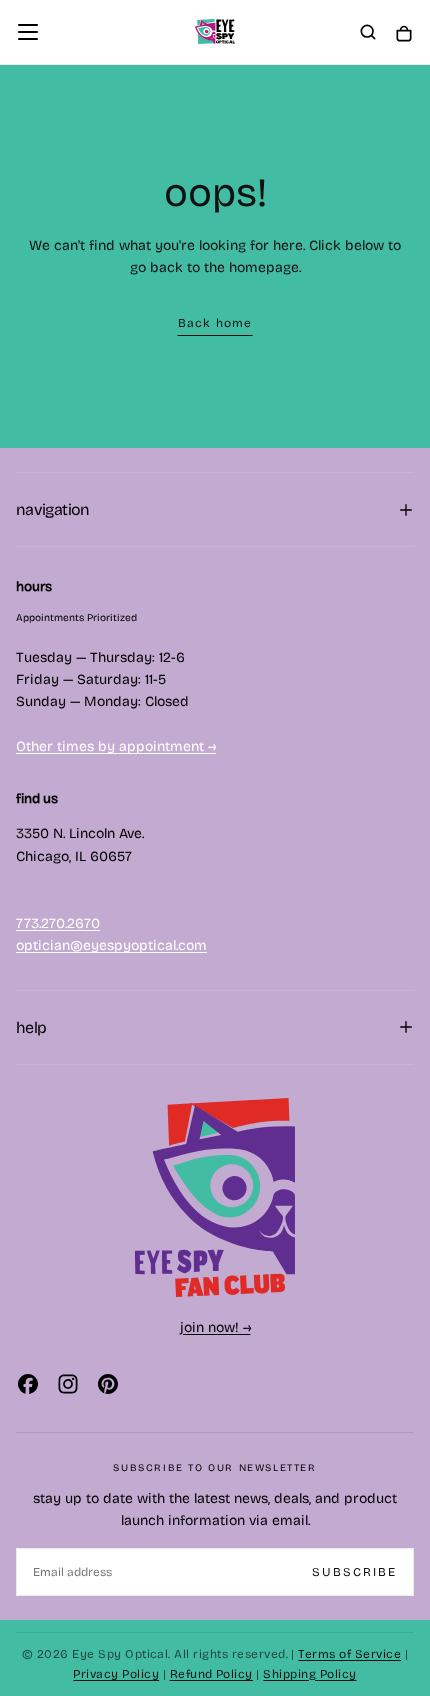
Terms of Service (349, 1654)
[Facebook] (28, 1384)
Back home (215, 323)
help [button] (31, 1027)
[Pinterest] (108, 1384)
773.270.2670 (58, 923)
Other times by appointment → (116, 746)
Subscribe (354, 1572)
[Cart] (404, 33)
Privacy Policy (116, 1674)
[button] (28, 32)
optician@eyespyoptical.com (111, 945)
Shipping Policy (309, 1674)
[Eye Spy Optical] (215, 1197)
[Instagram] (68, 1384)
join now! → (215, 1327)
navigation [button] (53, 509)
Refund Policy (211, 1674)
